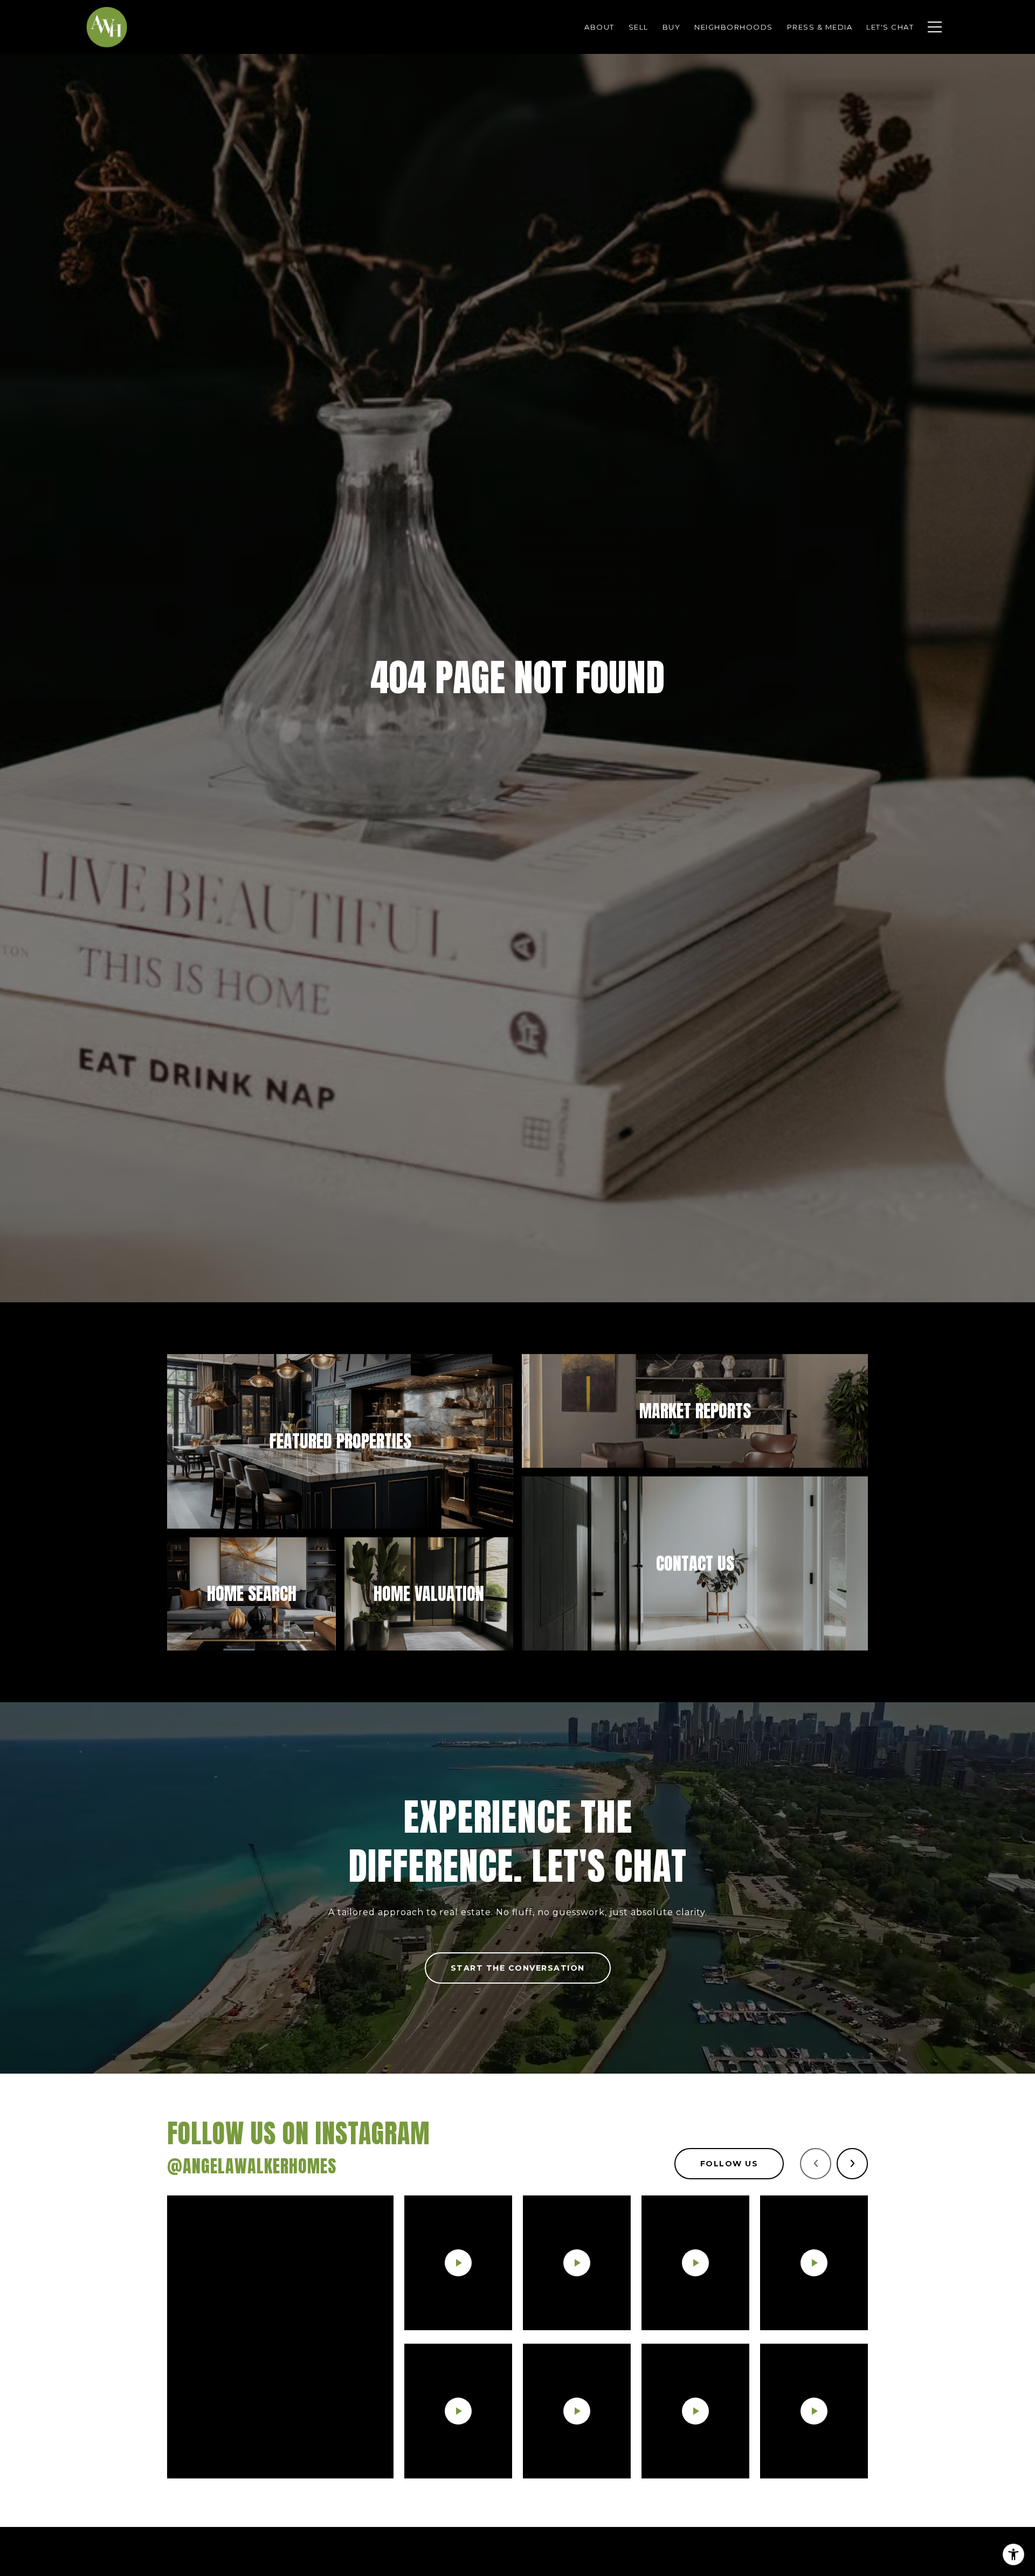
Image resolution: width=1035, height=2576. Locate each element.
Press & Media (820, 27)
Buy (672, 27)
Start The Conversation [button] (518, 1968)
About (599, 27)
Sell (639, 27)
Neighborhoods (734, 27)
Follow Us (729, 2164)
